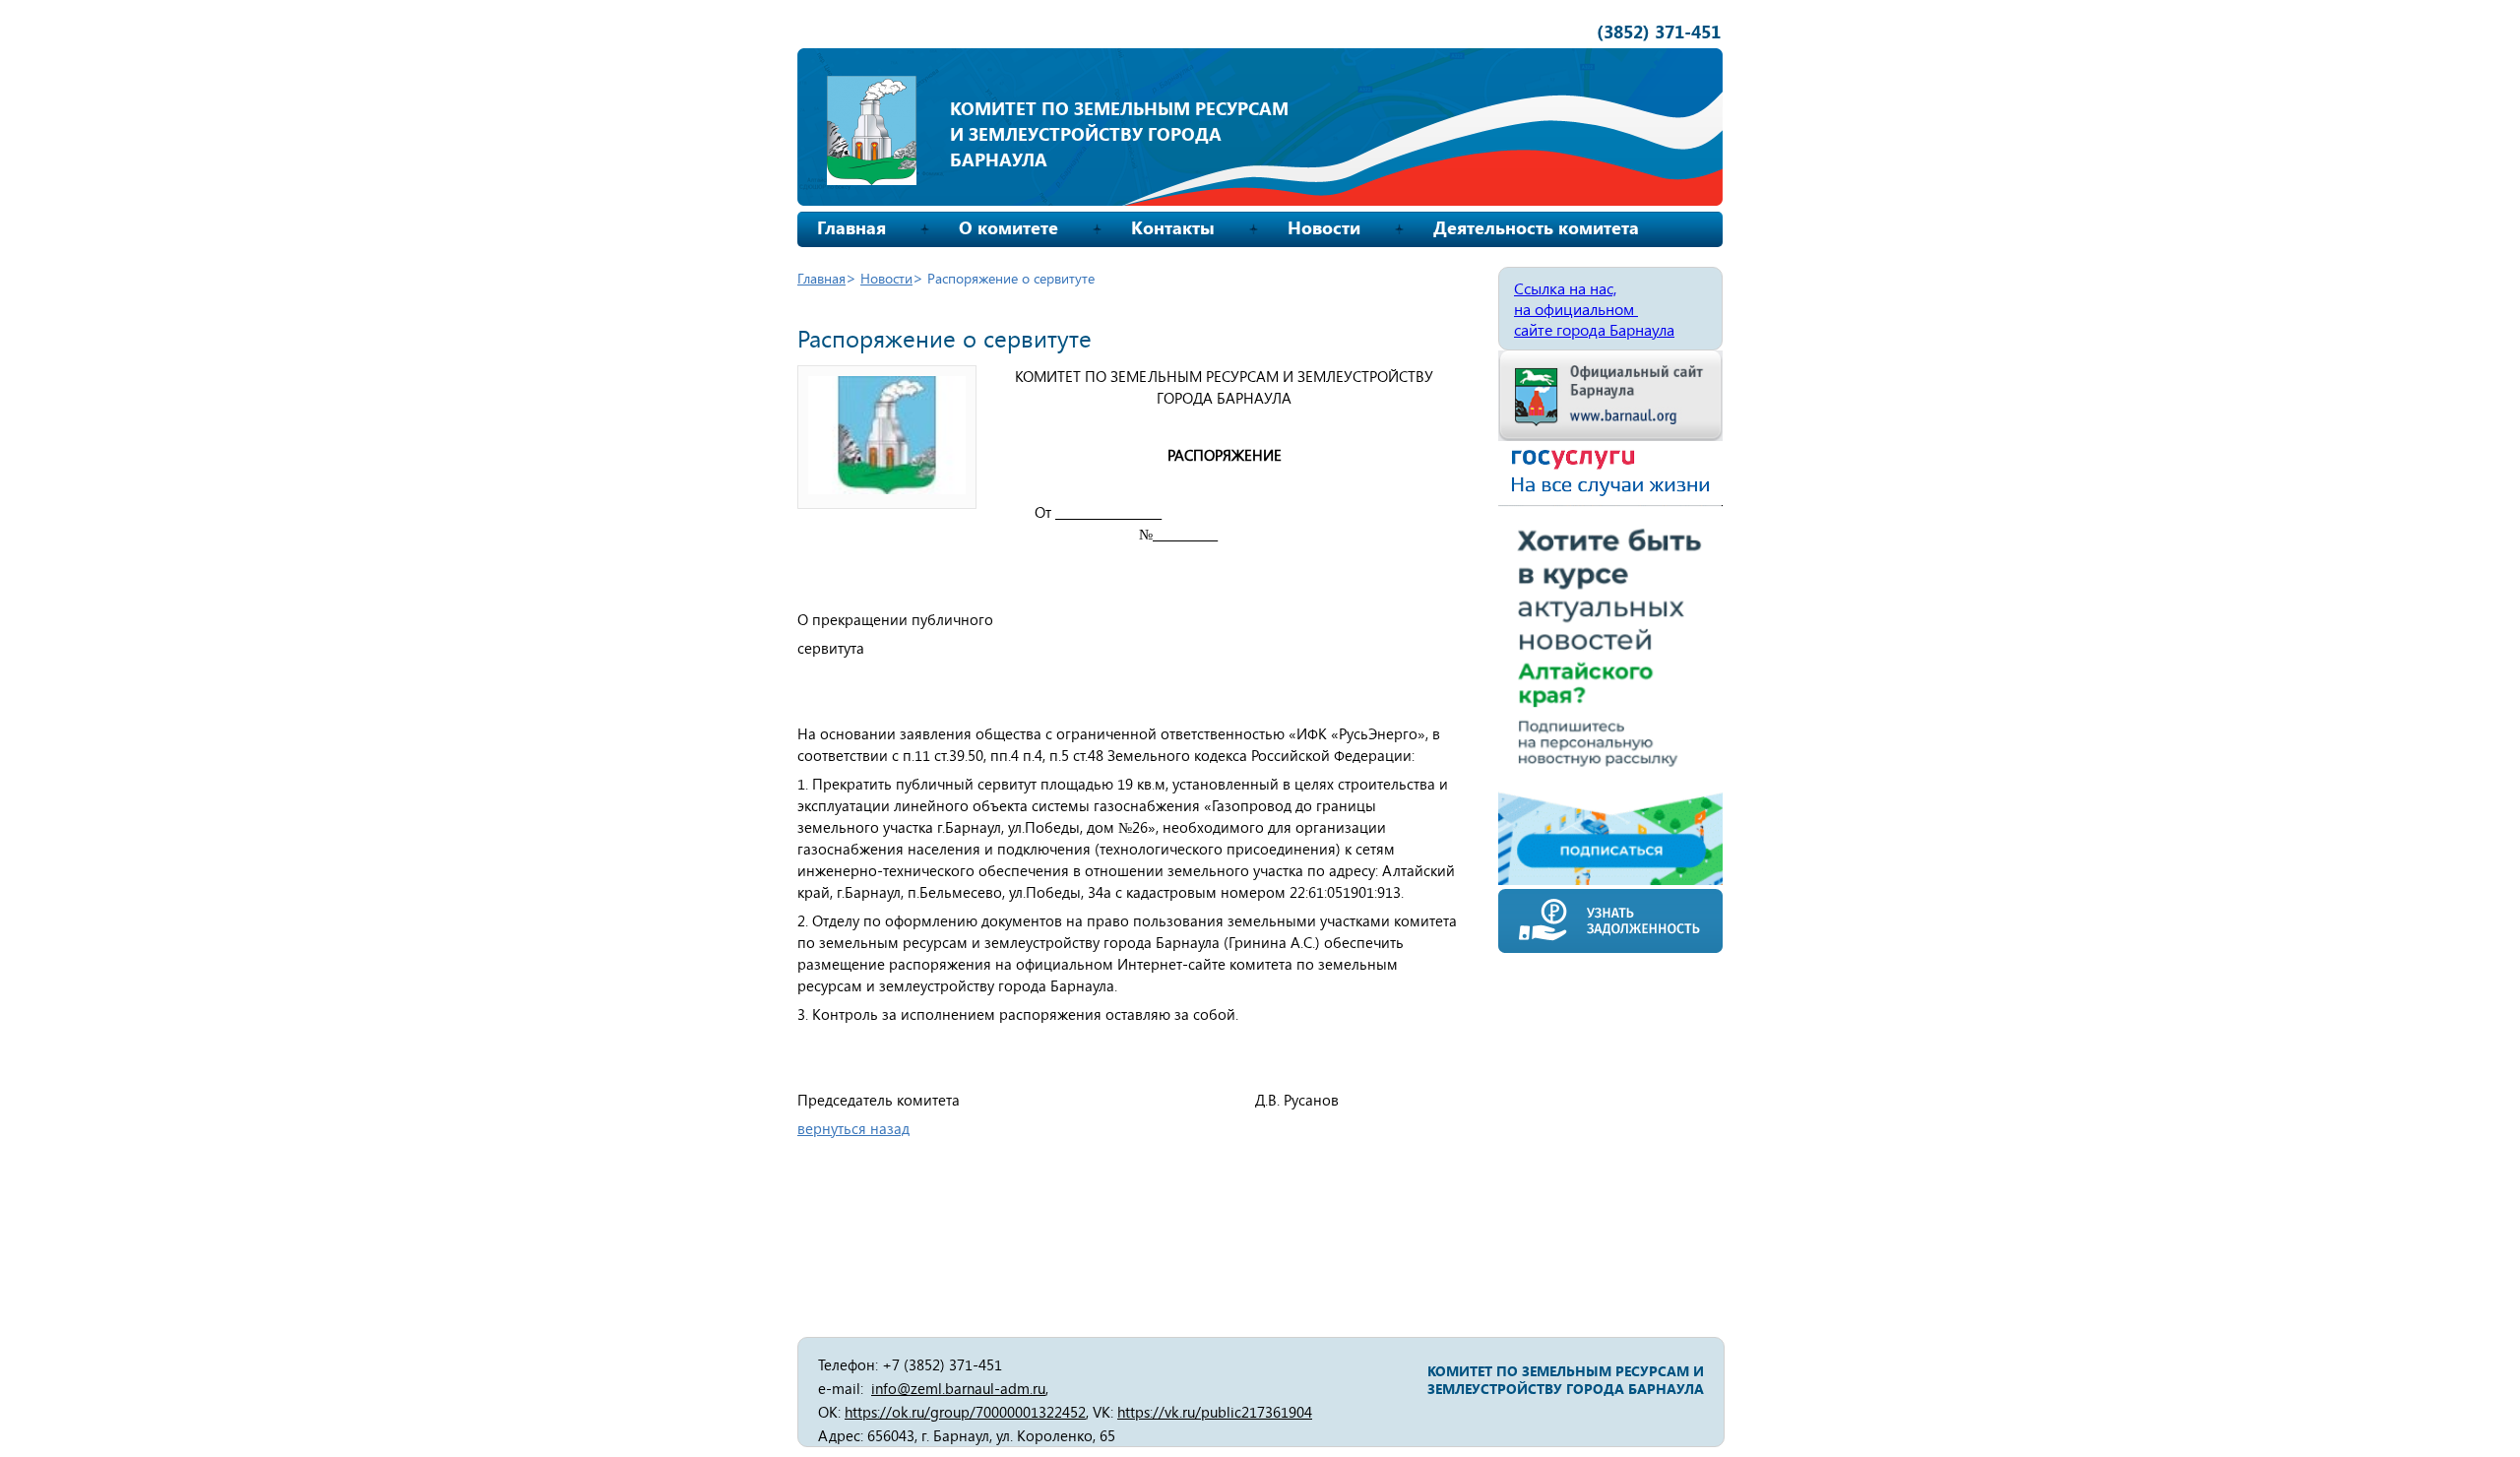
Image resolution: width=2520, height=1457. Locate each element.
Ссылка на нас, (1565, 288)
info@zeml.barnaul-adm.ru (958, 1388)
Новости (1324, 227)
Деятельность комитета (1536, 227)
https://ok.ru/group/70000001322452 (965, 1412)
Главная (851, 227)
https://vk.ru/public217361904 (1215, 1412)
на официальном (1576, 309)
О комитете (1008, 227)
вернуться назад (853, 1128)
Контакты (1173, 227)
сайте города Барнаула (1594, 329)
